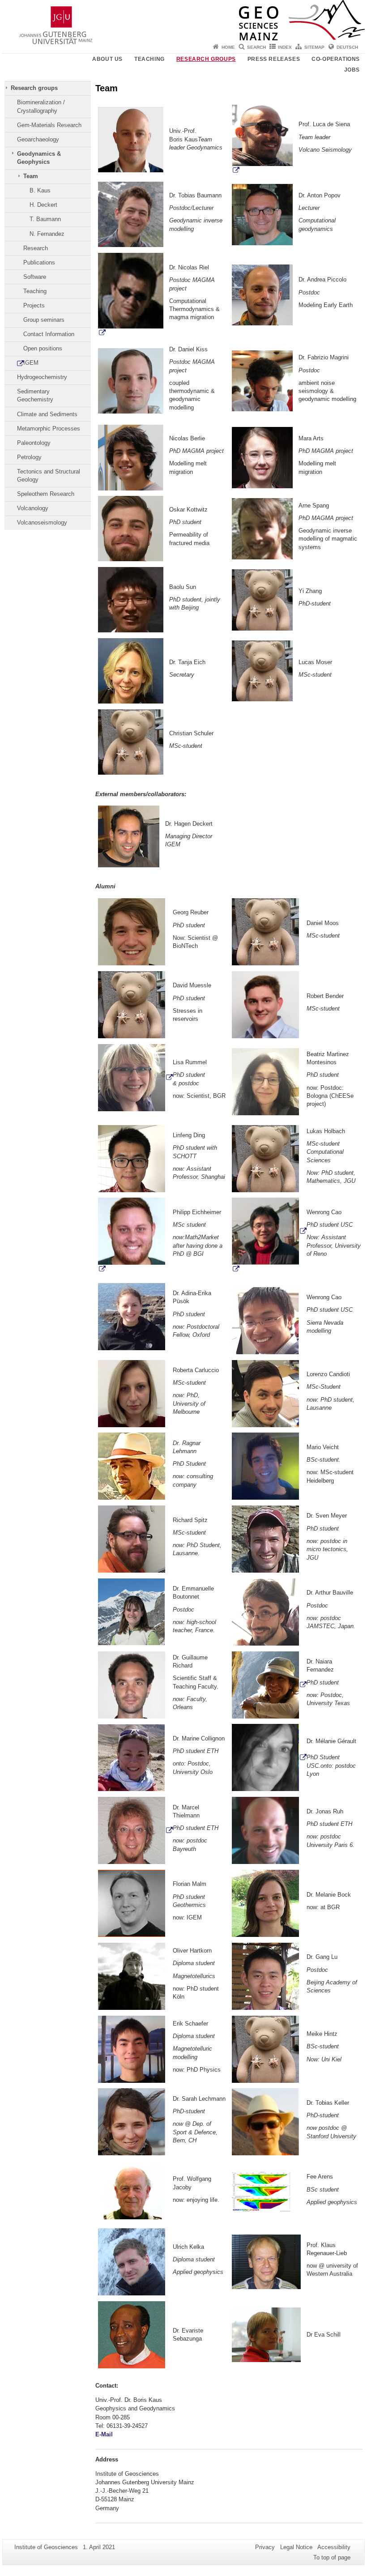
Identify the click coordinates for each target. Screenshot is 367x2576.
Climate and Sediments (47, 414)
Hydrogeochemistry (42, 377)
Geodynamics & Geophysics (39, 158)
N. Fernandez (47, 234)
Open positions (43, 348)
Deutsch (347, 47)
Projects (34, 305)
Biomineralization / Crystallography (41, 106)
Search (256, 47)
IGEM (31, 363)
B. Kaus (40, 190)
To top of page (332, 2557)
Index (285, 47)
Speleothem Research (46, 494)
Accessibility (334, 2547)
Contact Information (49, 334)
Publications (39, 262)
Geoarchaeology (38, 139)
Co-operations (336, 59)
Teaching (149, 59)
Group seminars (44, 320)
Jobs (352, 70)
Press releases (274, 59)
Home (228, 47)
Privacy (265, 2547)
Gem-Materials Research (49, 125)
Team (31, 176)
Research (36, 248)
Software (35, 277)
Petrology (29, 457)
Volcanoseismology (42, 522)
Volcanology (33, 508)
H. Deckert (43, 205)
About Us (107, 59)
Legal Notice (296, 2547)
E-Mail (105, 2434)
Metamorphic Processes (49, 429)
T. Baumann (45, 219)
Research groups (206, 59)
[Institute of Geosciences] (183, 20)
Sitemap (314, 47)
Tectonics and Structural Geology (49, 476)
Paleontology (34, 443)
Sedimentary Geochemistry (35, 395)
